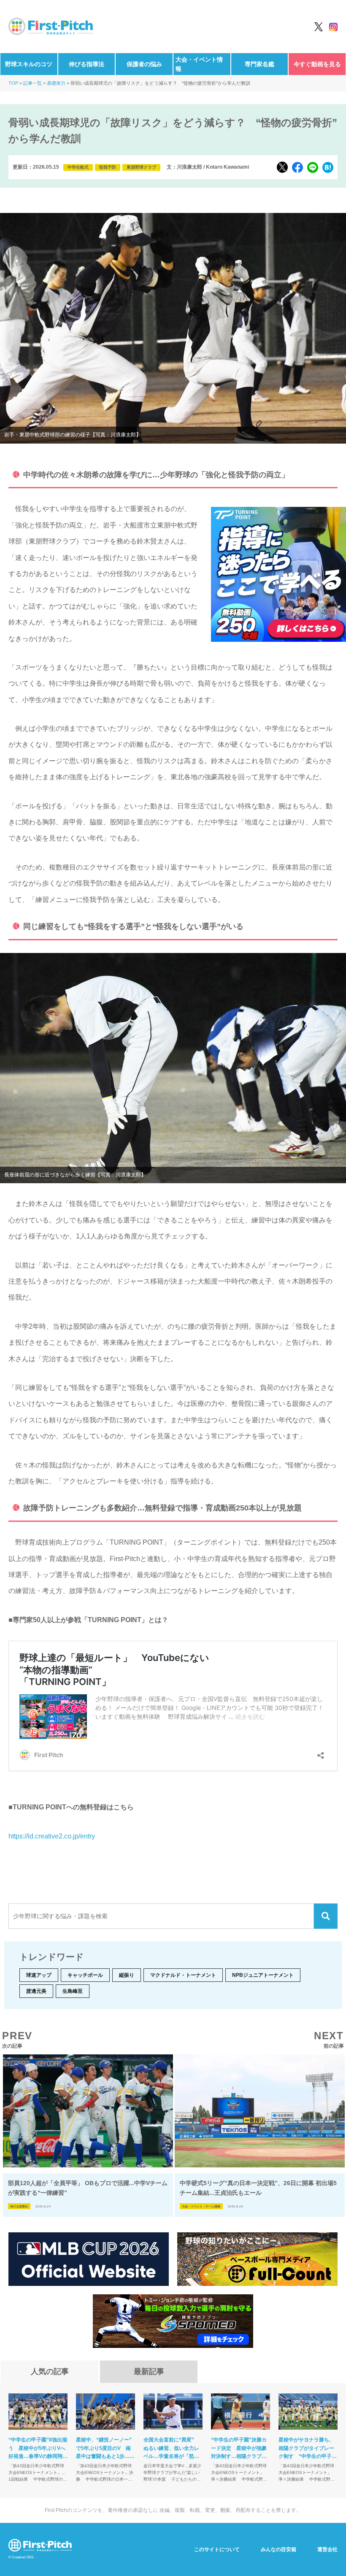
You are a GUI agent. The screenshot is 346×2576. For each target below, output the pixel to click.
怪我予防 (108, 167)
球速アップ (39, 1975)
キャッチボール (85, 1975)
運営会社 (327, 2549)
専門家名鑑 (259, 64)
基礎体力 (56, 83)
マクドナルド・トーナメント (183, 1975)
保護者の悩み (144, 64)
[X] (282, 167)
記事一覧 (32, 83)
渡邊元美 (36, 1991)
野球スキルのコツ (29, 64)
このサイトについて (217, 2549)
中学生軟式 (78, 167)
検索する (326, 1916)
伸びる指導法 (86, 64)
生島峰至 (73, 1991)
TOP (13, 83)
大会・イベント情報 (199, 64)
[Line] (313, 167)
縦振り (127, 1975)
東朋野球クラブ (141, 167)
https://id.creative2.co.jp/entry (52, 1836)
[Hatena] (328, 167)
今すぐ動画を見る (317, 64)
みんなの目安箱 (278, 2549)
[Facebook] (297, 167)
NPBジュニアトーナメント (263, 1975)
